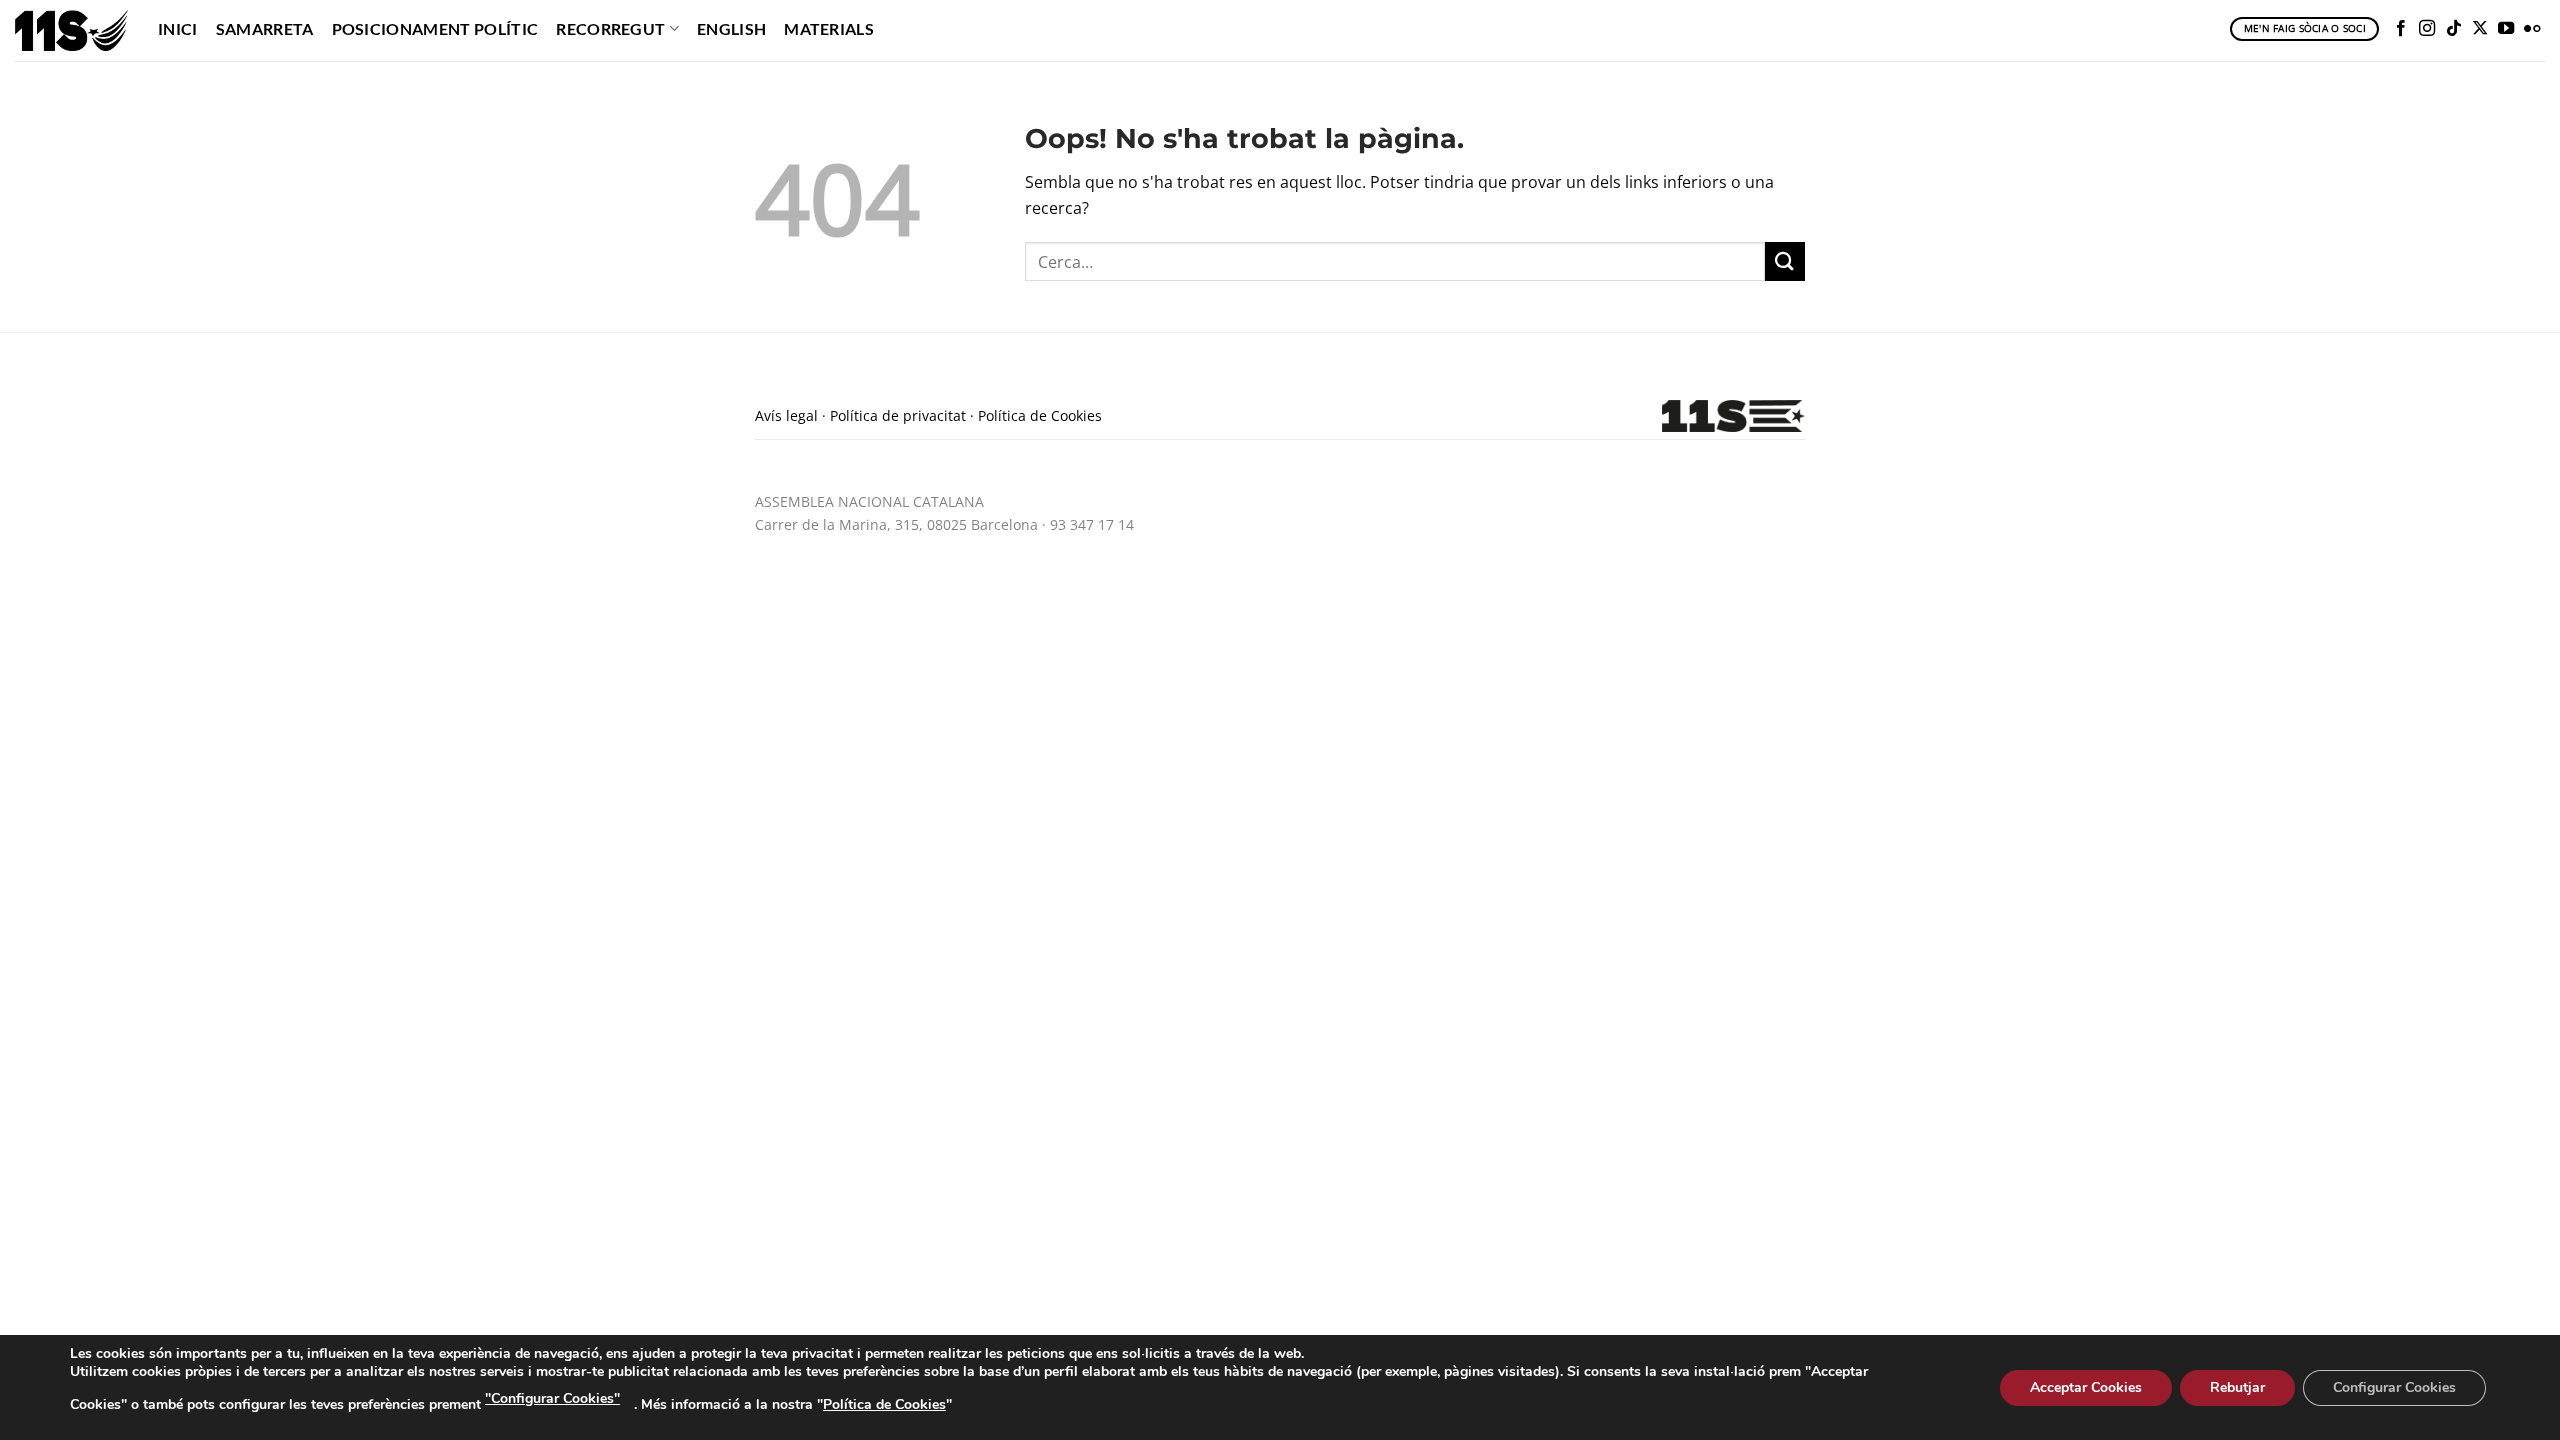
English (731, 28)
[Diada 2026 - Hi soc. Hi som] (71, 30)
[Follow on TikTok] (2454, 29)
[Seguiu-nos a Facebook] (2401, 29)
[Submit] (1785, 261)
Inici (178, 28)
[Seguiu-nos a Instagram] (2427, 29)
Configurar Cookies (2394, 1387)
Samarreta (265, 28)
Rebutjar (2237, 1387)
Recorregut (610, 28)
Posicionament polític (435, 28)
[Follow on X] (2480, 29)
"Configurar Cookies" (552, 1398)
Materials (829, 28)
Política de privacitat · (904, 415)
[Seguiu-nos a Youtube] (2506, 29)
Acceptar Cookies (2086, 1387)
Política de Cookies (1040, 415)
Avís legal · (790, 415)
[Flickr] (2532, 29)
